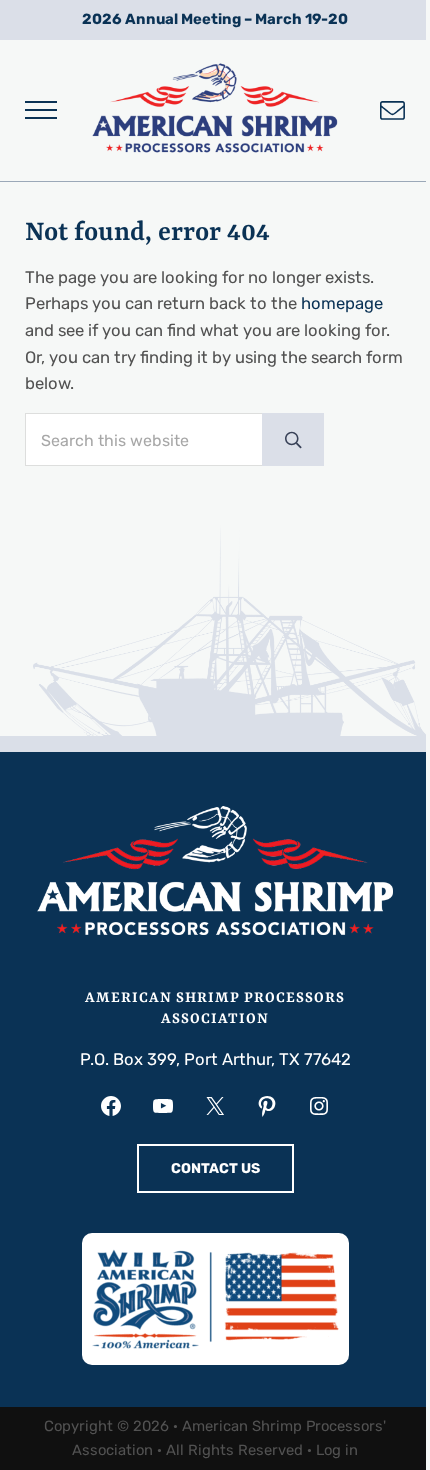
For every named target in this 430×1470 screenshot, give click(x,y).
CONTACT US (215, 1168)
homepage (342, 303)
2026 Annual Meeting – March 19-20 (215, 19)
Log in (337, 1450)
